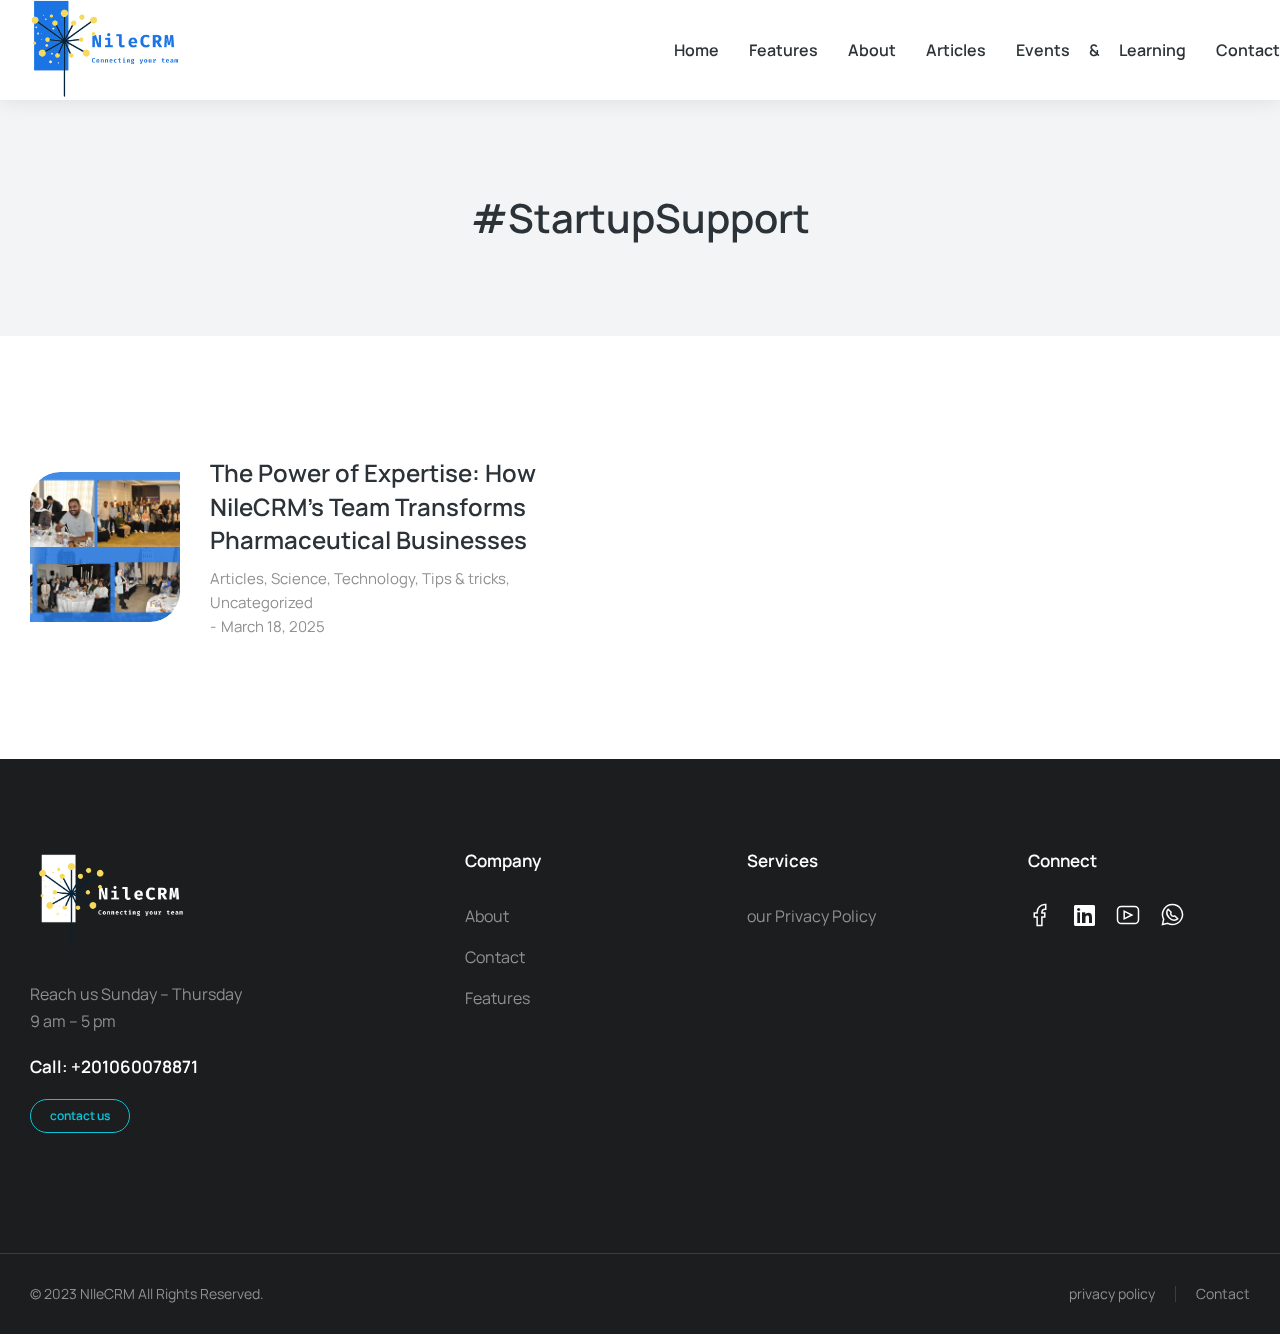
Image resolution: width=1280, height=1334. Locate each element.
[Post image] (105, 547)
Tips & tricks (464, 578)
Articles (237, 578)
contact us (80, 1115)
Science (299, 578)
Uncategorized (261, 602)
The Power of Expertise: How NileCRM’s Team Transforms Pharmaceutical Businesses (373, 506)
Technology (374, 578)
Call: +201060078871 (114, 1066)
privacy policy (1112, 1293)
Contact (1223, 1293)
